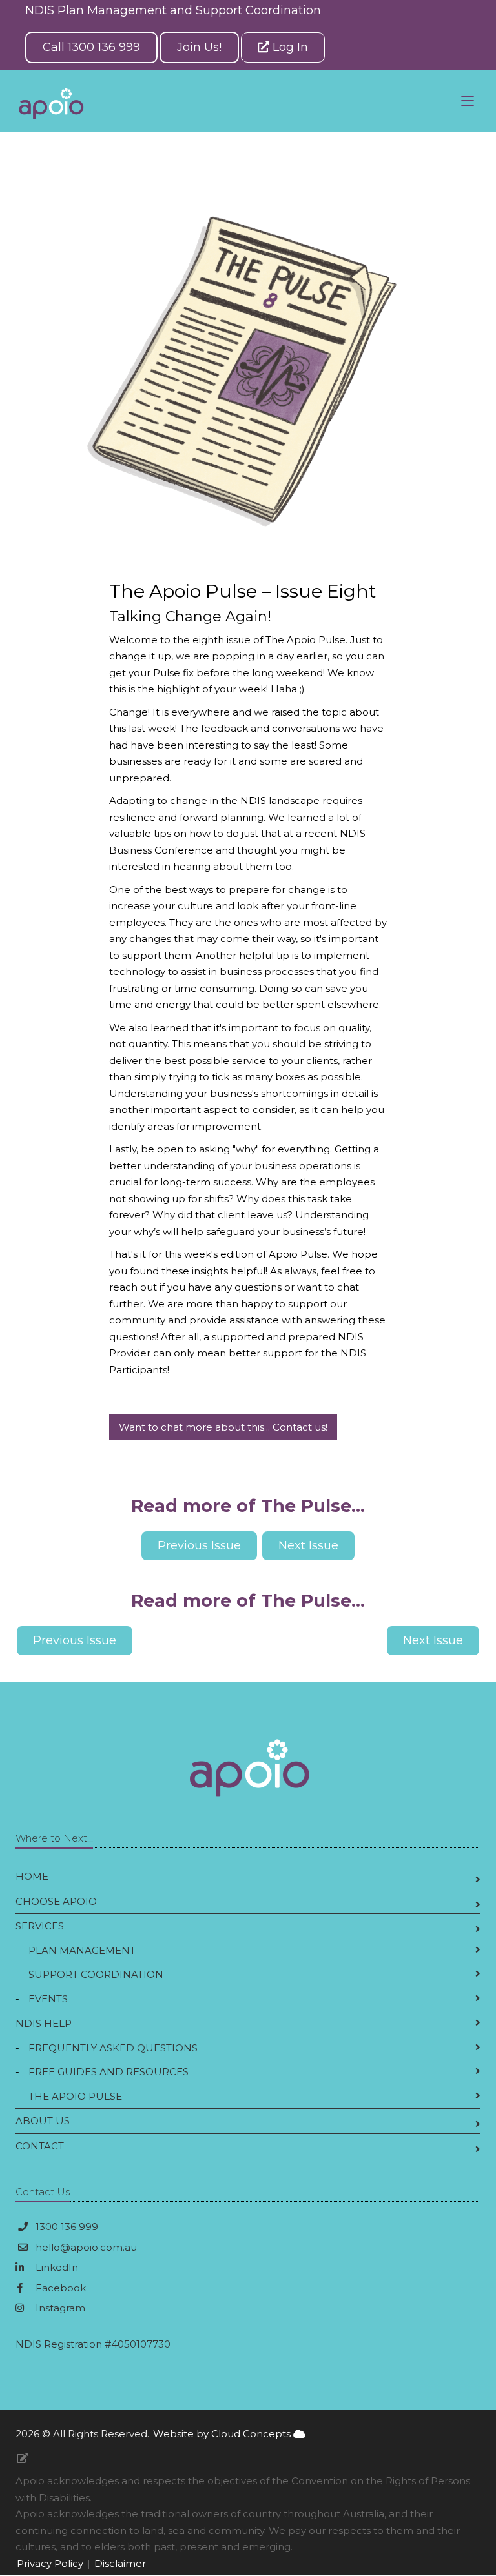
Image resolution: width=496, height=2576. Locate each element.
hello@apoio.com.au (86, 2247)
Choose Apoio (56, 1901)
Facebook (59, 2288)
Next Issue (433, 1640)
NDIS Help (44, 2023)
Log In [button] (289, 47)
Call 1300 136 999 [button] (91, 47)
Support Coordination (96, 1974)
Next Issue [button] (308, 1545)
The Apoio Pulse (75, 2096)
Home (32, 1876)
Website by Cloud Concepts (223, 2434)
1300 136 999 (67, 2227)
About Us (43, 2121)
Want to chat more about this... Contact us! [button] (223, 1427)
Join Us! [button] (199, 47)
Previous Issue (75, 1640)
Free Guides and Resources (108, 2072)
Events (48, 1999)
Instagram (59, 2308)
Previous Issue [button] (199, 1545)
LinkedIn (56, 2267)
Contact (40, 2146)
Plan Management (82, 1950)
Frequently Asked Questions (113, 2048)
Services (40, 1926)
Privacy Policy (50, 2563)
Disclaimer (120, 2563)
